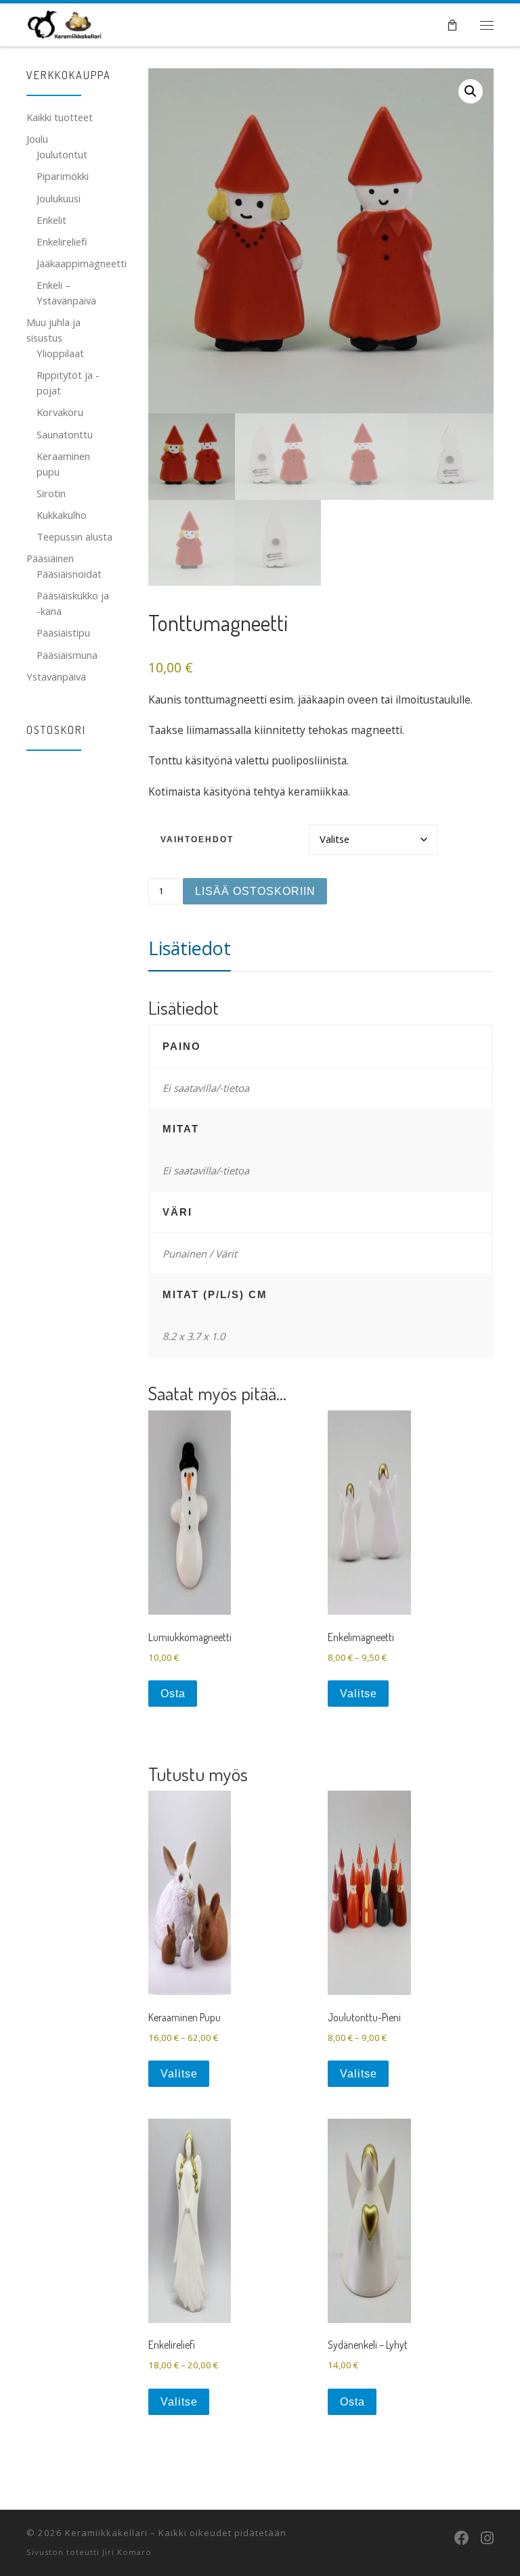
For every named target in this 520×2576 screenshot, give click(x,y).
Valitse (359, 1694)
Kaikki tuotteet (60, 117)
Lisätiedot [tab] (190, 948)
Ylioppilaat (60, 353)
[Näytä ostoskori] (452, 25)
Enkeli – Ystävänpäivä (66, 293)
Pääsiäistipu (63, 632)
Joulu (37, 139)
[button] (471, 91)
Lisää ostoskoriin (255, 891)
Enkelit (51, 220)
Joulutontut (62, 154)
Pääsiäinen (50, 558)
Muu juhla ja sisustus (53, 330)
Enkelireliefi (62, 241)
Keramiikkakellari (106, 2533)
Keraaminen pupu (63, 464)
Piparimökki (63, 176)
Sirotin (51, 493)
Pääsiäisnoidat (69, 574)
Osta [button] (173, 1694)
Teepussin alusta (74, 536)
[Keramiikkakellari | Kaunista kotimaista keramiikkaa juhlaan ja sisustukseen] (65, 22)
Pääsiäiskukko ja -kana (73, 603)
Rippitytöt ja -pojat (68, 383)
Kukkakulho (62, 515)
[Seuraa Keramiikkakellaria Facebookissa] (462, 2537)
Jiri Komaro (127, 2552)
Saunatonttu (65, 434)
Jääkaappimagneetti (82, 263)
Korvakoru (60, 412)
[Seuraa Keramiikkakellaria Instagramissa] (487, 2537)
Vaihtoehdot (197, 839)
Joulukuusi (59, 198)
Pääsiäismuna (67, 655)
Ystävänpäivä (56, 676)
